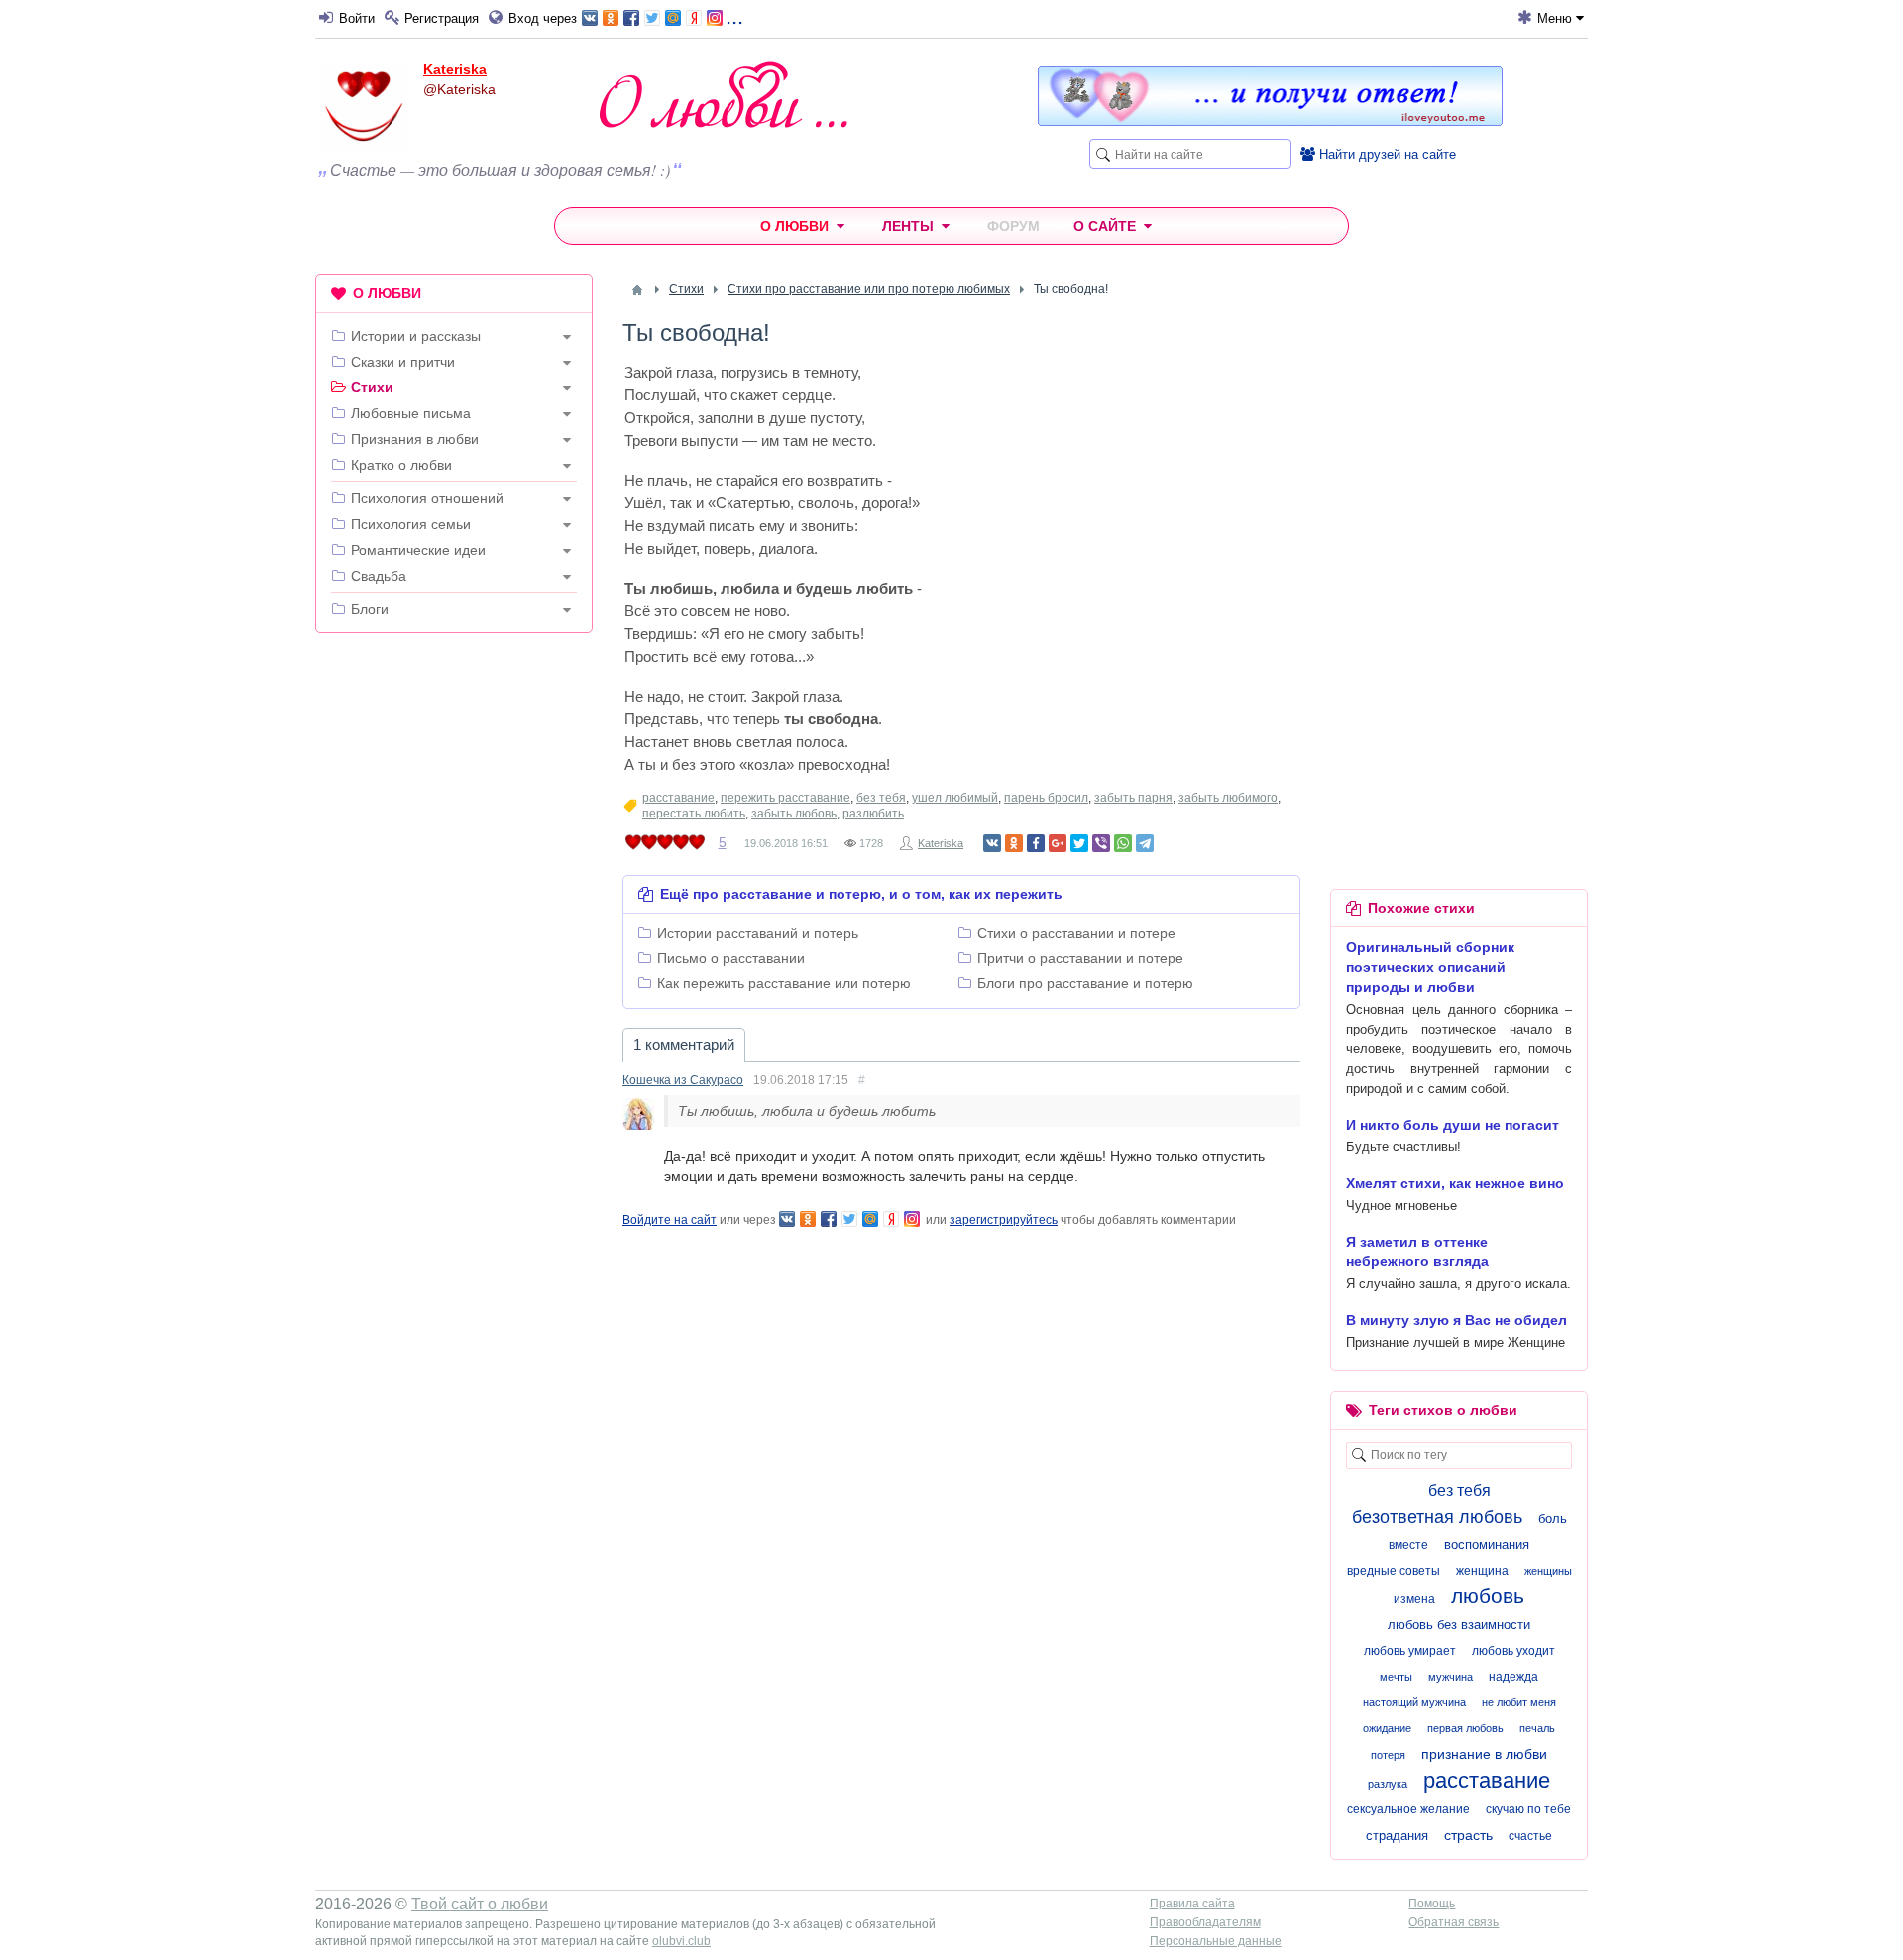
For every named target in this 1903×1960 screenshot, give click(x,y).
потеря (1388, 1755)
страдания (1397, 1836)
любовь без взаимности (1459, 1625)
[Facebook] (1036, 843)
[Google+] (1058, 843)
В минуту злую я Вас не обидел (1456, 1320)
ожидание (1387, 1728)
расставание (678, 798)
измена (1414, 1599)
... (734, 16)
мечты (1396, 1677)
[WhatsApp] (1123, 843)
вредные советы (1394, 1571)
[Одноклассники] (1014, 843)
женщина (1482, 1571)
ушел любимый (955, 798)
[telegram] (1145, 843)
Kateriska (455, 69)
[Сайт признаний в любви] (1270, 121)
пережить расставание (785, 798)
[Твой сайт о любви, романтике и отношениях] (724, 95)
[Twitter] (1079, 843)
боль (1553, 1519)
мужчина (1451, 1677)
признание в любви (1484, 1754)
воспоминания (1487, 1544)
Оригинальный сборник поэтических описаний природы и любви (1430, 967)
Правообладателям (1205, 1922)
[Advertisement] (454, 950)
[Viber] (1101, 843)
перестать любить (694, 814)
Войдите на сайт (670, 1220)
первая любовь (1465, 1728)
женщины (1548, 1571)
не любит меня (1519, 1702)
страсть (1468, 1835)
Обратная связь (1454, 1922)
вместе (1408, 1545)
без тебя (881, 798)
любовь (1488, 1596)
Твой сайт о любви (480, 1904)
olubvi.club (681, 1941)
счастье (1530, 1836)
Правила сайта (1192, 1904)
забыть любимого (1228, 798)
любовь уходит (1513, 1651)
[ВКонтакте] (992, 843)
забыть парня (1133, 798)
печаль (1537, 1728)
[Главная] (637, 290)
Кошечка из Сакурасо (683, 1080)
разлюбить (873, 814)
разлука (1388, 1784)
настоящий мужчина (1414, 1702)
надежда (1513, 1677)
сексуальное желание (1408, 1809)
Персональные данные (1216, 1941)
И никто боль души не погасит (1453, 1125)
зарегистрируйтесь (1004, 1220)
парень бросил (1046, 798)
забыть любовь (794, 814)
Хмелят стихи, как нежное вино (1455, 1183)
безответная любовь (1437, 1517)
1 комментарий (684, 1045)
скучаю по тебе (1528, 1809)
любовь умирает (1410, 1651)
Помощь (1432, 1904)
